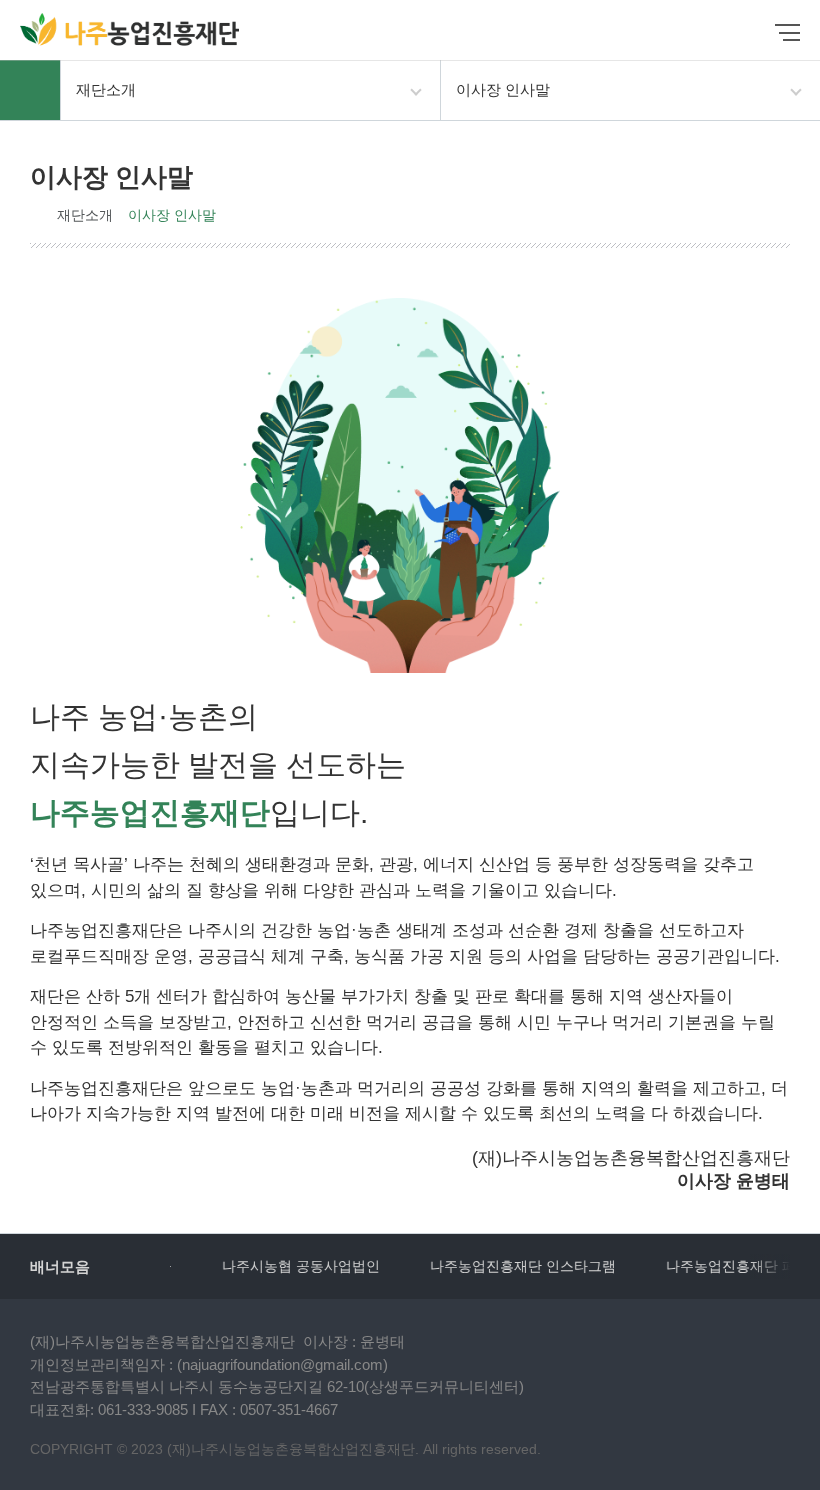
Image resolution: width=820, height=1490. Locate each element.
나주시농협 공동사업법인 (274, 1266)
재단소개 (85, 215)
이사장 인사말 (172, 215)
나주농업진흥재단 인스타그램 (496, 1266)
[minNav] (787, 32)
